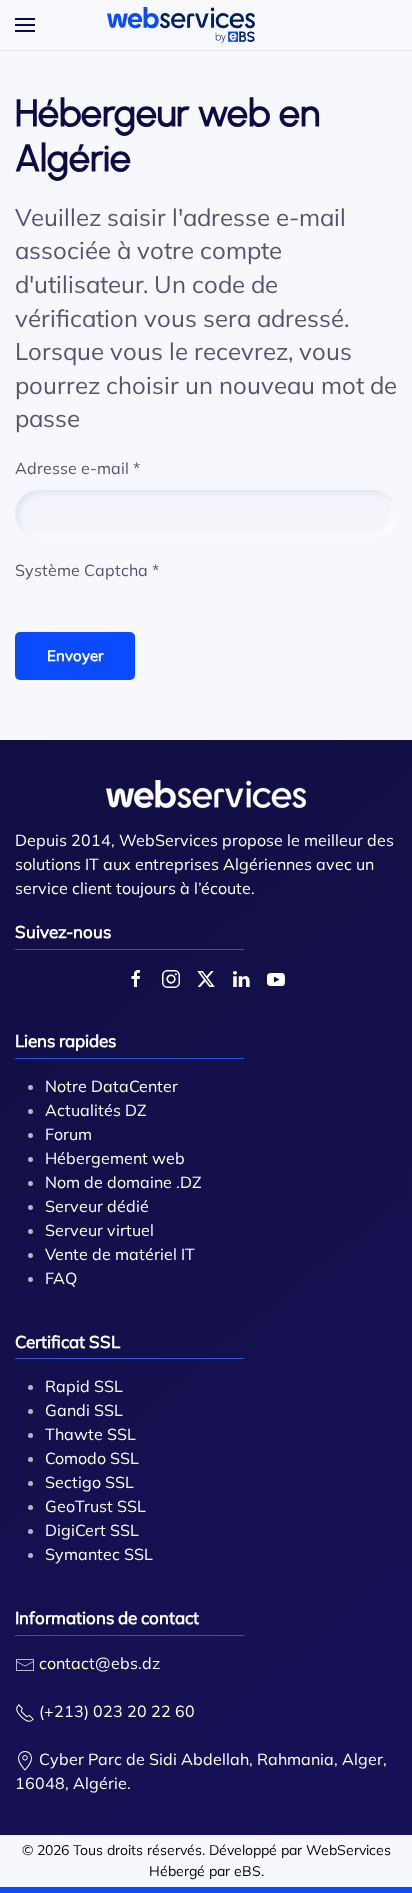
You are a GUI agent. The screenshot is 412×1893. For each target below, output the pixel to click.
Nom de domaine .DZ (123, 1182)
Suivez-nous (63, 931)
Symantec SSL (99, 1554)
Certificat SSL (67, 1341)
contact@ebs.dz (99, 1663)
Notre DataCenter (111, 1086)
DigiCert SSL (92, 1530)
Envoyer (75, 655)
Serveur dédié (97, 1206)
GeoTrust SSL (95, 1506)
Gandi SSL (84, 1410)
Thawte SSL (90, 1434)
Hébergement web (115, 1158)
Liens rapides (65, 1040)
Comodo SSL (92, 1458)
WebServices (348, 1850)
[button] (25, 25)
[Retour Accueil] (181, 25)
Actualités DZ (96, 1110)
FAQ (61, 1278)
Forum (68, 1134)
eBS (247, 1871)
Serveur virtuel (99, 1230)
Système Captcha (87, 570)
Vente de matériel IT (120, 1254)
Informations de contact (107, 1617)
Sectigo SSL (89, 1482)
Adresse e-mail (77, 468)
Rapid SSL (84, 1386)
